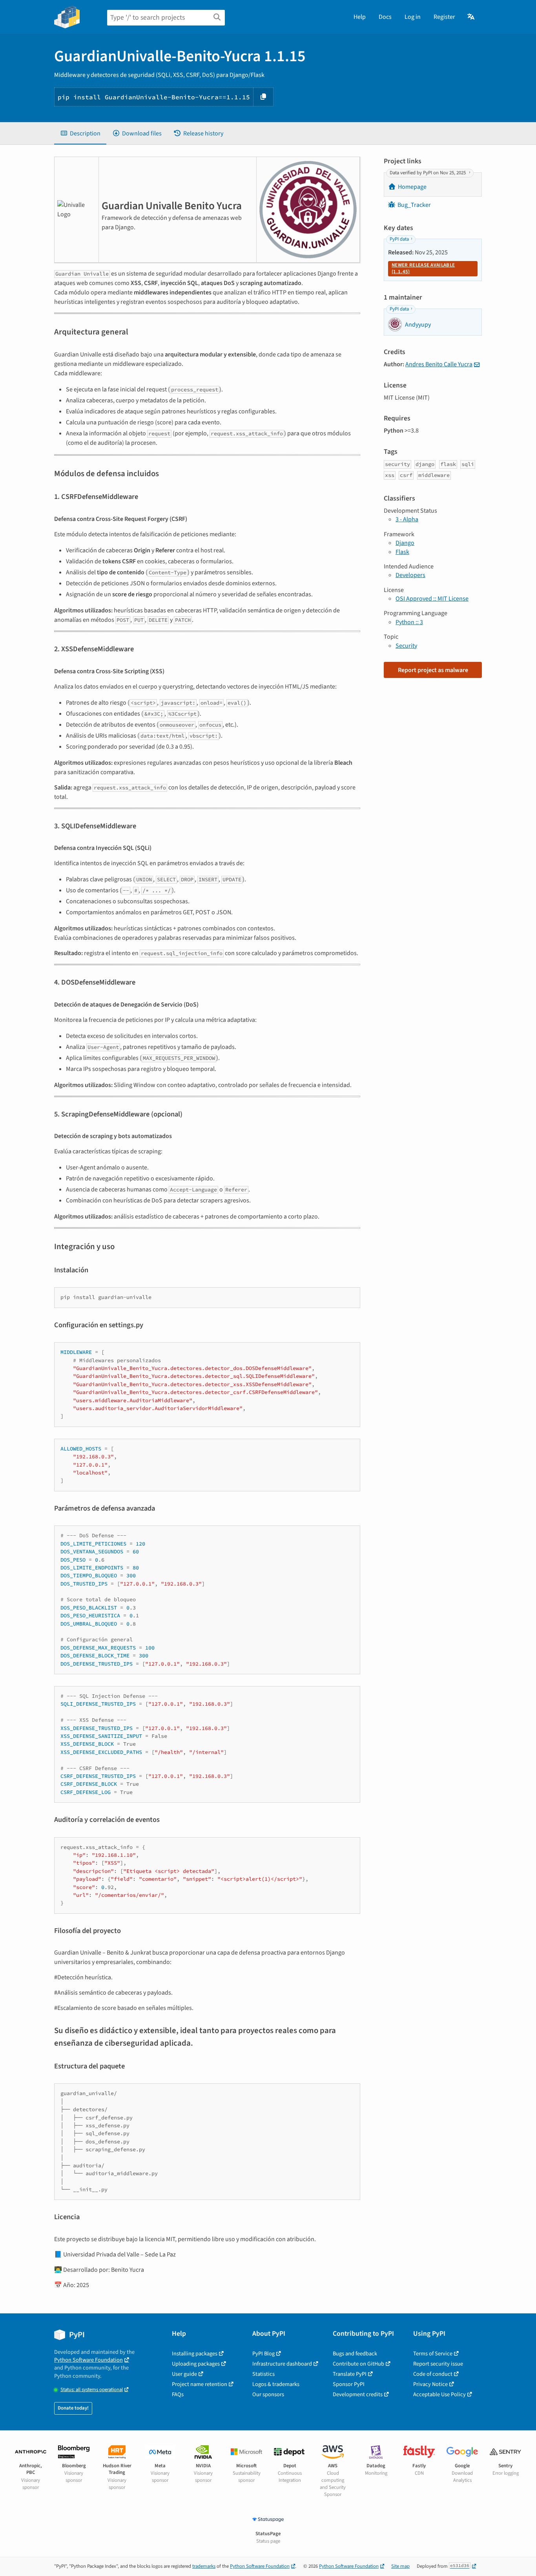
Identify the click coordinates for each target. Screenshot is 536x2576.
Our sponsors (268, 2394)
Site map (400, 2566)
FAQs (178, 2394)
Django (405, 543)
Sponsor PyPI (349, 2384)
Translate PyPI (350, 2374)
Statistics (263, 2374)
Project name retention (200, 2384)
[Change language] (471, 17)
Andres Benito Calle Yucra (439, 364)
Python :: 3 (409, 622)
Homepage (412, 187)
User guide (184, 2374)
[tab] (80, 133)
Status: (92, 2390)
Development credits (358, 2394)
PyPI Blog (263, 2354)
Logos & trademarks (276, 2384)
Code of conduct (433, 2374)
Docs (385, 17)
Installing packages (195, 2354)
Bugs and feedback (355, 2354)
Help (360, 17)
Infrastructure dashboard (282, 2364)
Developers (410, 575)
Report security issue (438, 2364)
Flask (402, 552)
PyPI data (399, 239)
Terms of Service (433, 2354)
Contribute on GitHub (358, 2364)
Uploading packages (196, 2364)
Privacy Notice (430, 2384)
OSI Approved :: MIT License (432, 599)
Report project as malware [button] (433, 670)
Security (406, 646)
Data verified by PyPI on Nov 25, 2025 (428, 173)
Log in (413, 17)
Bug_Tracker (414, 205)
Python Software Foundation (88, 2360)
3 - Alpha (407, 519)
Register (444, 17)
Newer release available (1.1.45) (423, 269)
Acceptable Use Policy (439, 2394)
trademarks (204, 2566)
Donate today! (73, 2408)
